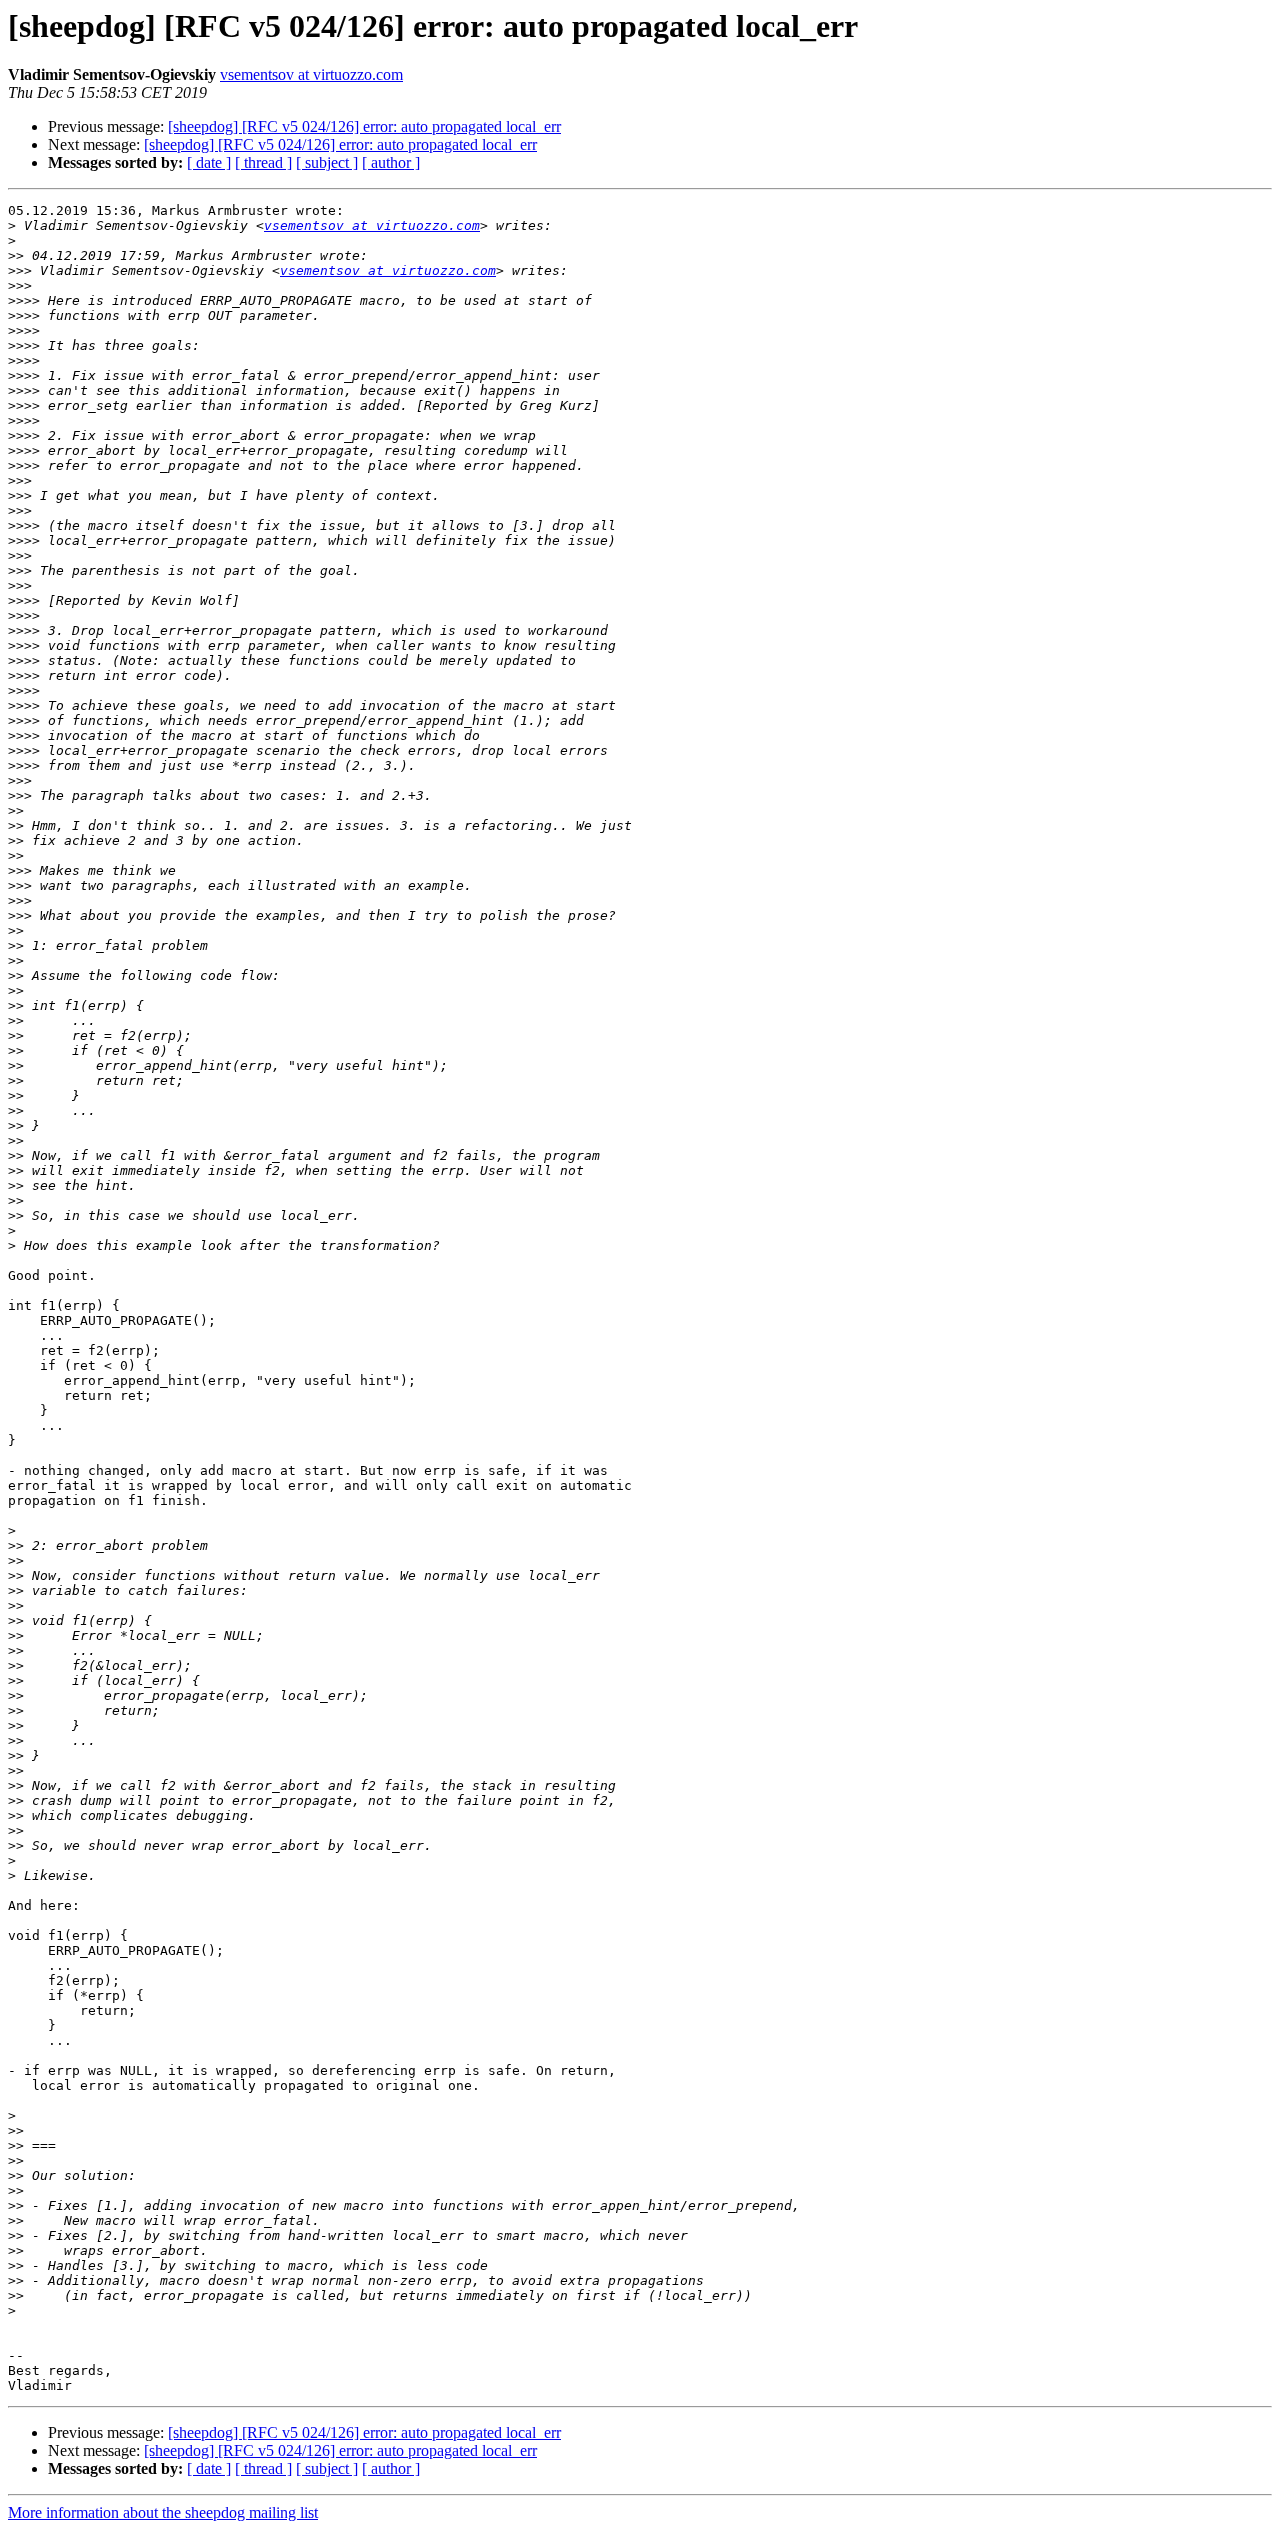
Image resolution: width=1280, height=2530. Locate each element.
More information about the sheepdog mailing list (163, 2512)
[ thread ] (263, 162)
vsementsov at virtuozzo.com (311, 74)
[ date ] (209, 162)
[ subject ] (327, 162)
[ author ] (391, 162)
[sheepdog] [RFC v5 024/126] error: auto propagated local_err (364, 126)
